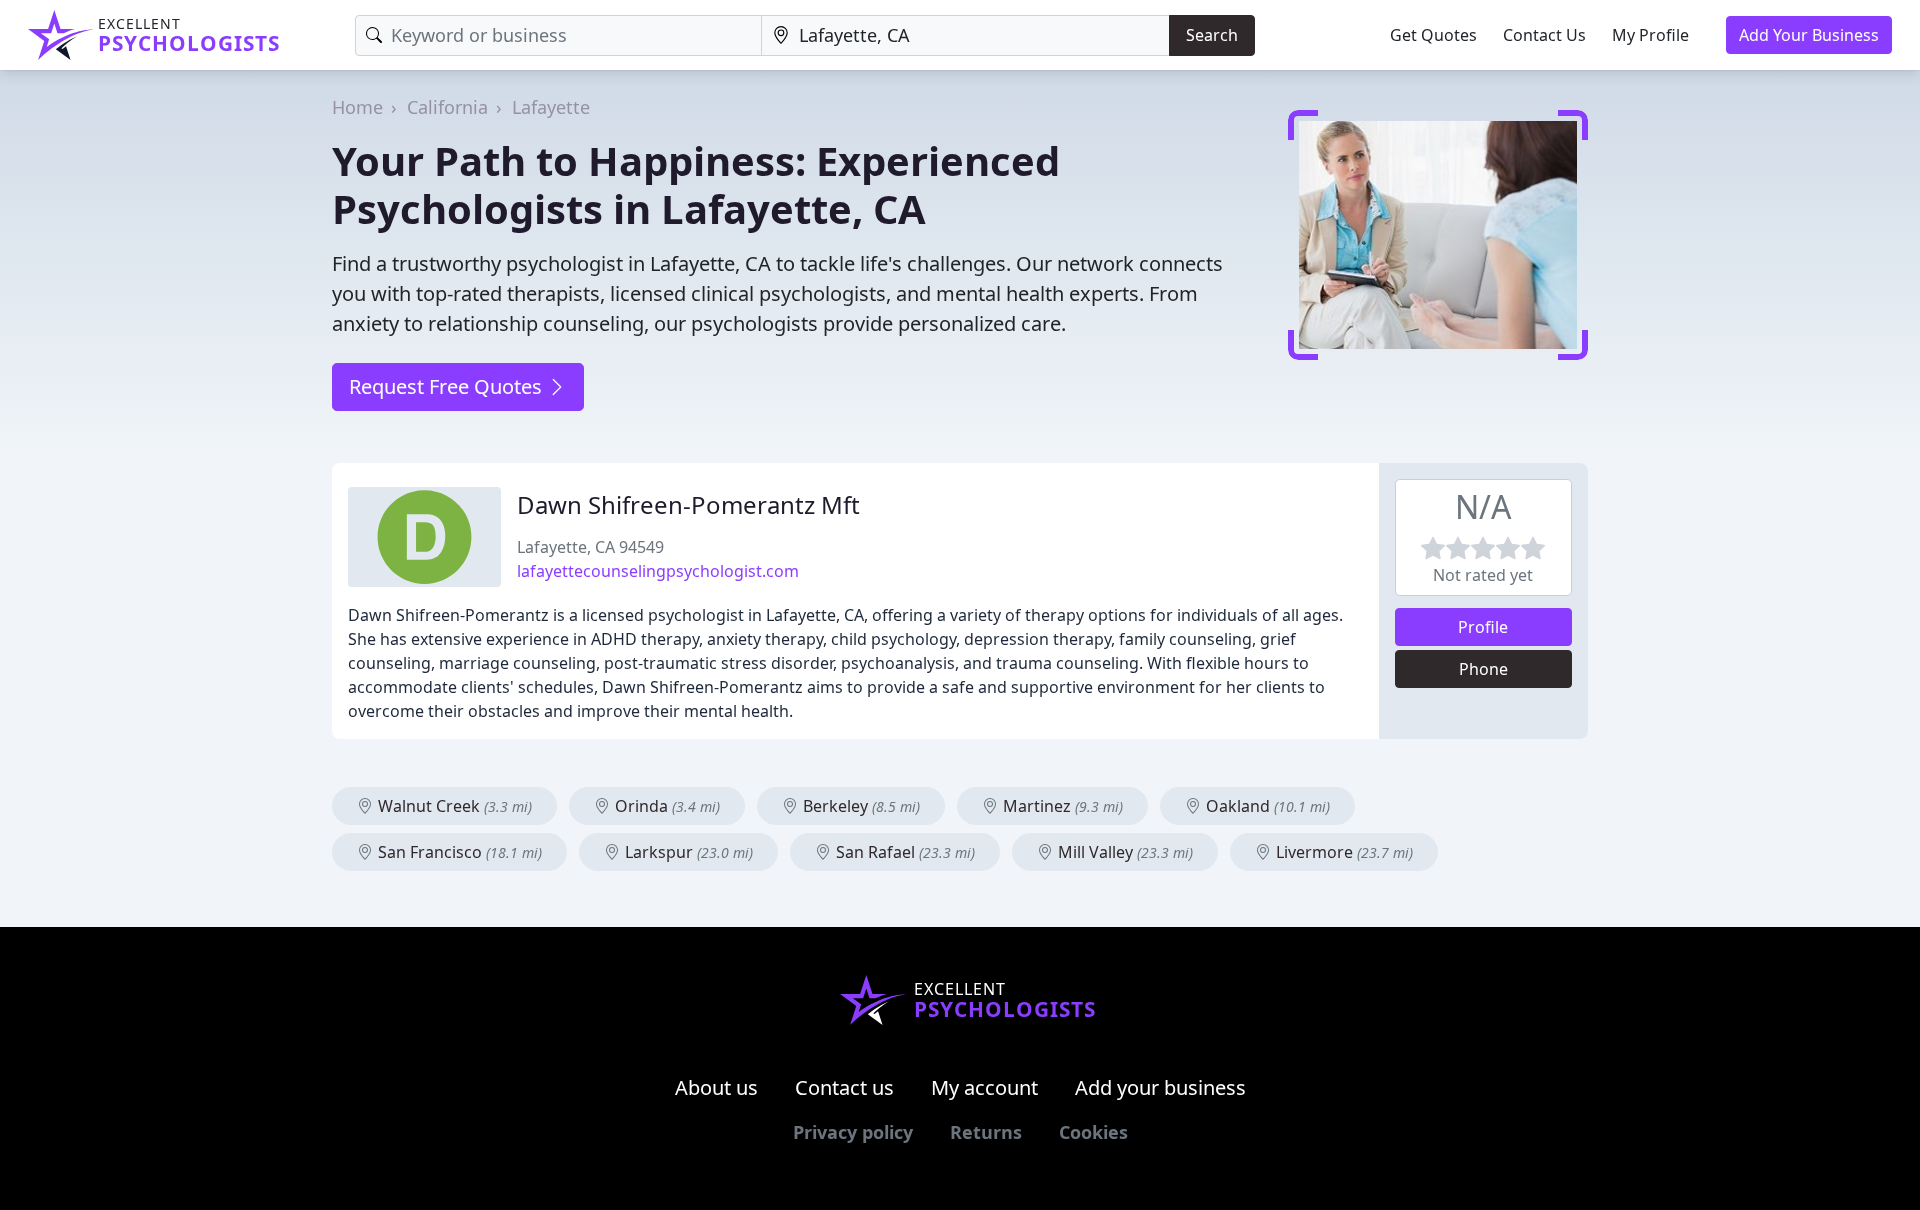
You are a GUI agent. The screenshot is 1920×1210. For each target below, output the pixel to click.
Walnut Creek (453, 806)
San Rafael (903, 852)
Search (1212, 35)
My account (984, 1087)
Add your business (1160, 1087)
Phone (1483, 669)
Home (357, 107)
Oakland (1266, 806)
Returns (986, 1132)
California (447, 107)
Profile (1483, 627)
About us (716, 1087)
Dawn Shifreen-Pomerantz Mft (688, 504)
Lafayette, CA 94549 (590, 547)
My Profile (1650, 35)
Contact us (844, 1087)
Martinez (1061, 806)
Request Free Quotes (448, 386)
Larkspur (687, 852)
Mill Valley (1123, 852)
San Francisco (458, 852)
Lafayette (551, 107)
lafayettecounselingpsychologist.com (658, 571)
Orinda (665, 806)
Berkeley (859, 806)
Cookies (1093, 1132)
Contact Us (1544, 35)
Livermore (1342, 852)
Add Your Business (1809, 35)
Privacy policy (853, 1132)
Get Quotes (1433, 35)
